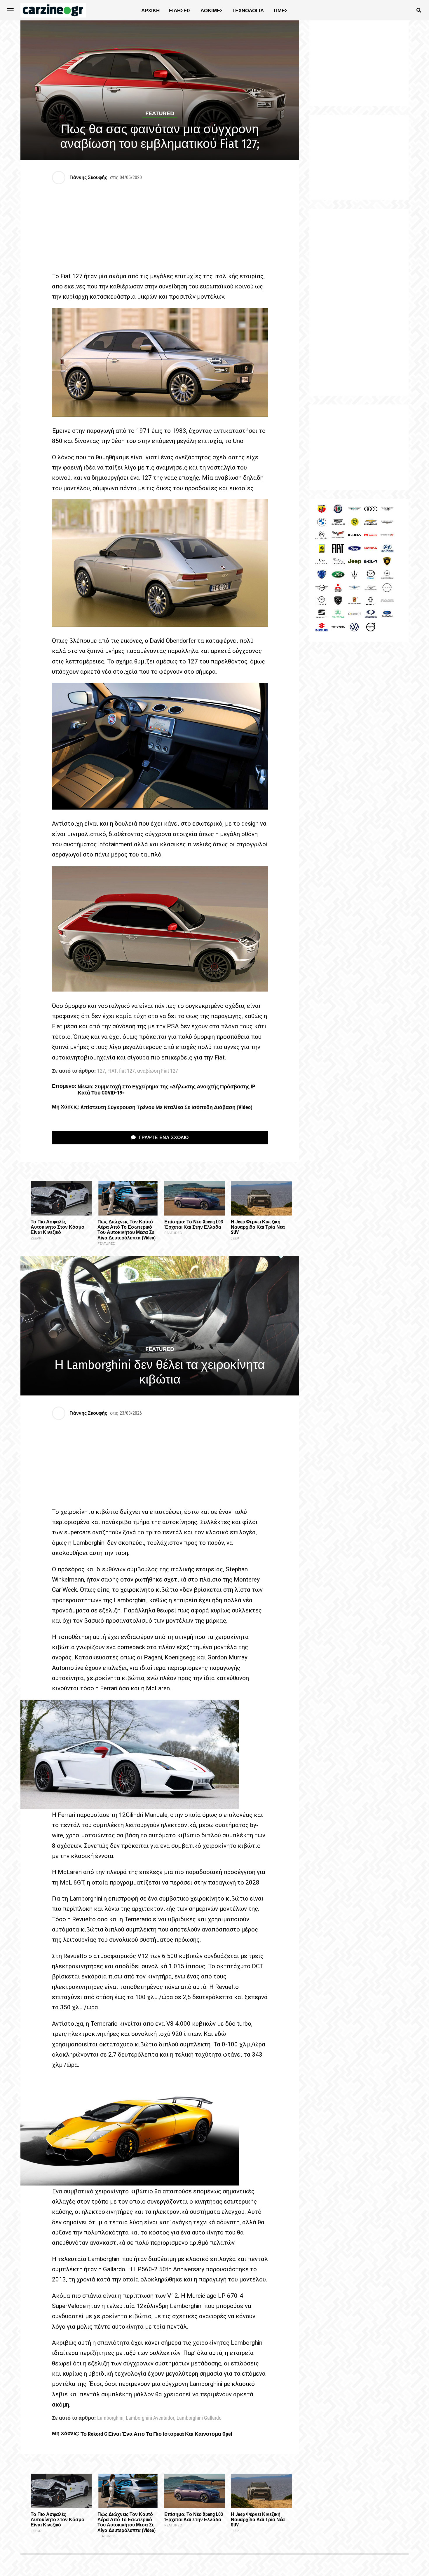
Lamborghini (110, 2418)
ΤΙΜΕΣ (280, 10)
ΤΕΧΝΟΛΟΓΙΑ (248, 10)
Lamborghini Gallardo (199, 2418)
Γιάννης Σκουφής (88, 177)
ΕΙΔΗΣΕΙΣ (180, 10)
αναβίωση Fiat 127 (158, 1071)
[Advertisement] (359, 302)
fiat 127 (127, 1071)
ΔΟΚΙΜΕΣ (212, 10)
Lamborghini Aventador (150, 2418)
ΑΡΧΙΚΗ (150, 10)
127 (101, 1071)
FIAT (112, 1071)
